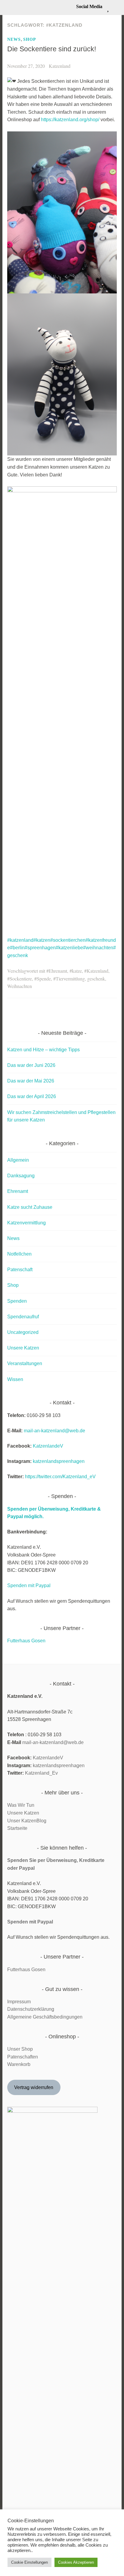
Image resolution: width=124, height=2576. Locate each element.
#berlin (17, 948)
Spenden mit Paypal (29, 1585)
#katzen (42, 940)
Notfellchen (19, 1254)
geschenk (96, 979)
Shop (30, 39)
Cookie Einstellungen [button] (29, 2562)
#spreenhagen (40, 948)
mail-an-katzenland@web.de (54, 1431)
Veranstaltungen (25, 1363)
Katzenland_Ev (41, 1773)
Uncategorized (23, 1332)
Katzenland (60, 66)
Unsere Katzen (23, 1348)
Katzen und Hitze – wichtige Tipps (43, 1050)
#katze (76, 971)
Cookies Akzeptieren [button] (76, 2562)
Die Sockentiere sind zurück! (52, 49)
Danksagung (21, 1176)
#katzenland (20, 940)
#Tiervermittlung (69, 979)
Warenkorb (19, 2064)
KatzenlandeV (48, 1446)
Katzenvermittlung (26, 1223)
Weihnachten (20, 986)
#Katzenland (96, 971)
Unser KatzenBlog (27, 1821)
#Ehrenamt (57, 971)
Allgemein (18, 1160)
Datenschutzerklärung (31, 2009)
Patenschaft (20, 1270)
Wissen (15, 1379)
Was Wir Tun (21, 1805)
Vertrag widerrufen (34, 2087)
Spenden (17, 1301)
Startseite (17, 1828)
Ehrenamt (18, 1191)
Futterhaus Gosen (26, 1641)
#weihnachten (98, 948)
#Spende (43, 979)
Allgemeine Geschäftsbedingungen (45, 2017)
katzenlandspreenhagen (59, 1461)
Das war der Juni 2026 (31, 1065)
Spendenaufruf (23, 1317)
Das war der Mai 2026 (31, 1081)
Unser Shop (20, 2049)
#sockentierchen (68, 940)
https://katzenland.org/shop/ (70, 120)
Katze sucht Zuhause (30, 1207)
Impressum (19, 2002)
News (14, 39)
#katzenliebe (69, 948)
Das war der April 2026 (32, 1096)
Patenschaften (23, 2057)
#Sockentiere (20, 979)
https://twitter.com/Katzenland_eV (60, 1477)
